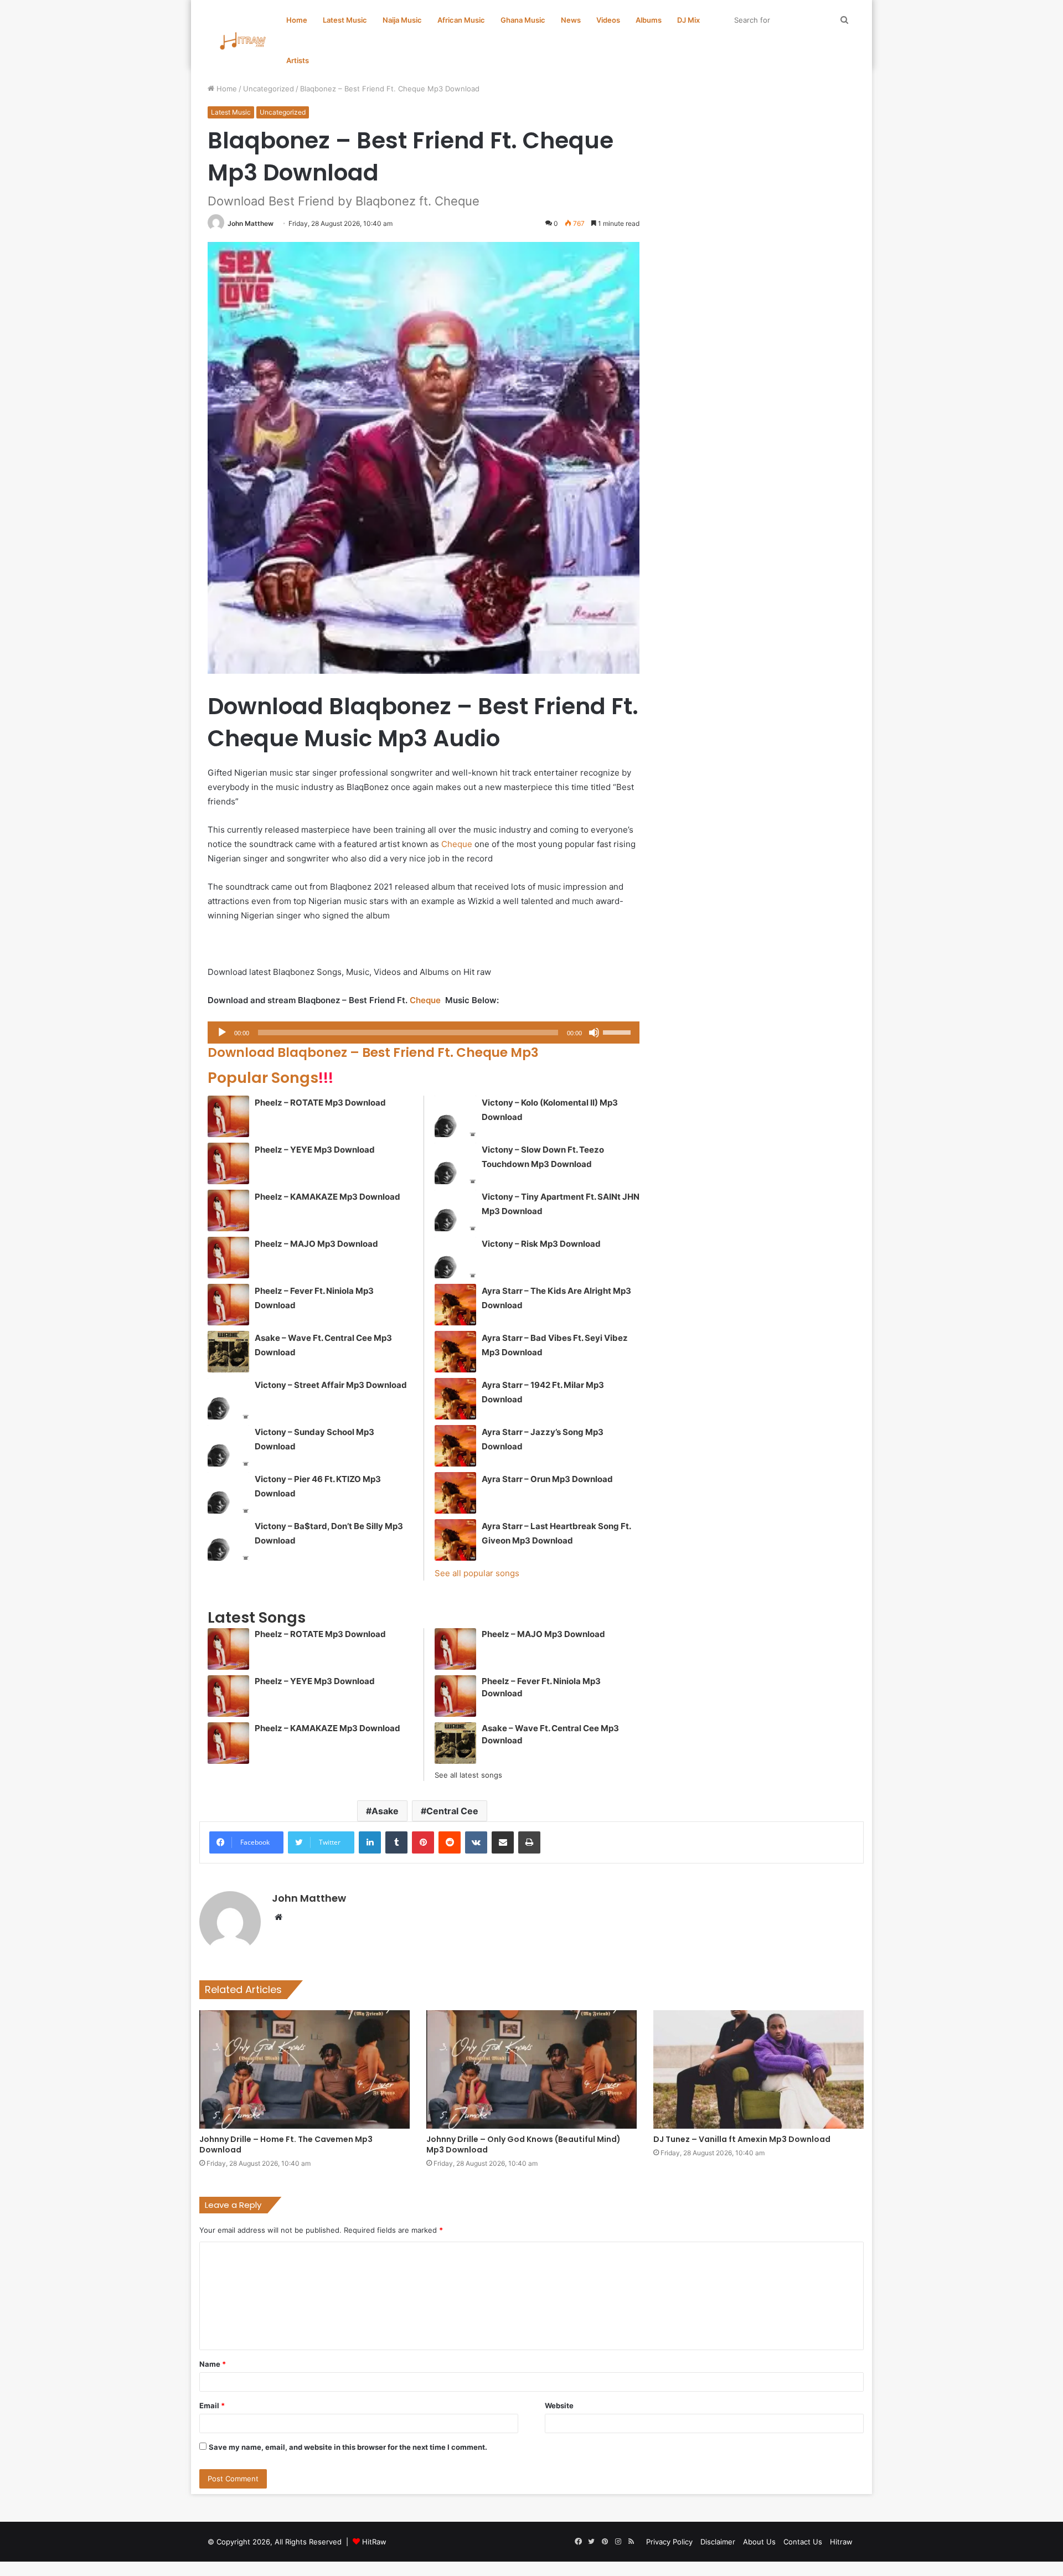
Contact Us (803, 2542)
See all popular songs (477, 1573)
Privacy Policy (669, 2542)
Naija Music (402, 20)
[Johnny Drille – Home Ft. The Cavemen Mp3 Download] (305, 2069)
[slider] (618, 1031)
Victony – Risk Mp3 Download (541, 1244)
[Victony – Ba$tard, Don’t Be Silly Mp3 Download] (228, 1540)
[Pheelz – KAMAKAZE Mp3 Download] (228, 1210)
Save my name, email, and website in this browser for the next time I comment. (348, 2447)
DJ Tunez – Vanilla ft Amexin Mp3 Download (742, 2139)
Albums (649, 20)
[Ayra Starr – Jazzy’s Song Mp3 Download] (455, 1446)
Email (212, 2405)
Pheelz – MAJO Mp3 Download (316, 1244)
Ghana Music (523, 20)
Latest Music (345, 20)
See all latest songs (468, 1775)
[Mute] (594, 1033)
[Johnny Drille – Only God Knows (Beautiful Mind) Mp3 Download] (531, 2069)
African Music (461, 20)
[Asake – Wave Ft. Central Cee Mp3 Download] (228, 1352)
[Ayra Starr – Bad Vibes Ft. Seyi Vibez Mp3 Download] (455, 1352)
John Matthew (251, 223)
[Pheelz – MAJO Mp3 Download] (228, 1258)
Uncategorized (269, 89)
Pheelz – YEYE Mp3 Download (315, 1150)
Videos (608, 20)
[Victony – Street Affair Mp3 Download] (228, 1399)
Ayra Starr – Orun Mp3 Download (547, 1479)
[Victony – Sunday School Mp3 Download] (228, 1446)
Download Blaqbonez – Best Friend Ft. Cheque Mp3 (373, 1052)
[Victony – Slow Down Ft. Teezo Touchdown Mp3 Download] (455, 1163)
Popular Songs (270, 1078)
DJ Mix (688, 20)
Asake (385, 1811)
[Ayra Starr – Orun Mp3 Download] (455, 1493)
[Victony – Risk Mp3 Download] (455, 1258)
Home (297, 20)
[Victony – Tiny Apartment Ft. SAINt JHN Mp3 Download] (455, 1210)
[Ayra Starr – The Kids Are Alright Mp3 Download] (455, 1305)
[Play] (222, 1033)
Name (213, 2364)
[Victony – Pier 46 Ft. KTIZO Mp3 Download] (228, 1493)
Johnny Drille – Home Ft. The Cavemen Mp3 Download (286, 2144)
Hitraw (841, 2542)
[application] (424, 1033)
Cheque (457, 844)
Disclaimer (718, 2542)
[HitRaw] (243, 41)
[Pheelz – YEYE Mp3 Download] (228, 1163)
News (571, 20)
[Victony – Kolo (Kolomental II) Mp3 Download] (455, 1116)
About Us (759, 2542)
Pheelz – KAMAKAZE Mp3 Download (327, 1197)
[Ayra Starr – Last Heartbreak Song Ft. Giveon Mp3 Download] (455, 1540)
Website (559, 2405)
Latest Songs (257, 1617)
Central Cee (452, 1811)
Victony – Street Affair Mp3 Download (331, 1385)
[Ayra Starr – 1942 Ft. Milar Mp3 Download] (455, 1399)
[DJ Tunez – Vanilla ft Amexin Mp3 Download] (758, 2069)
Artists (298, 60)
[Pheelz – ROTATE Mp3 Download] (228, 1116)
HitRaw (374, 2542)
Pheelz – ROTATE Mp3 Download (320, 1103)
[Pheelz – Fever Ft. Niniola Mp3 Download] (228, 1305)
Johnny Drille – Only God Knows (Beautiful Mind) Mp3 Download (523, 2144)
